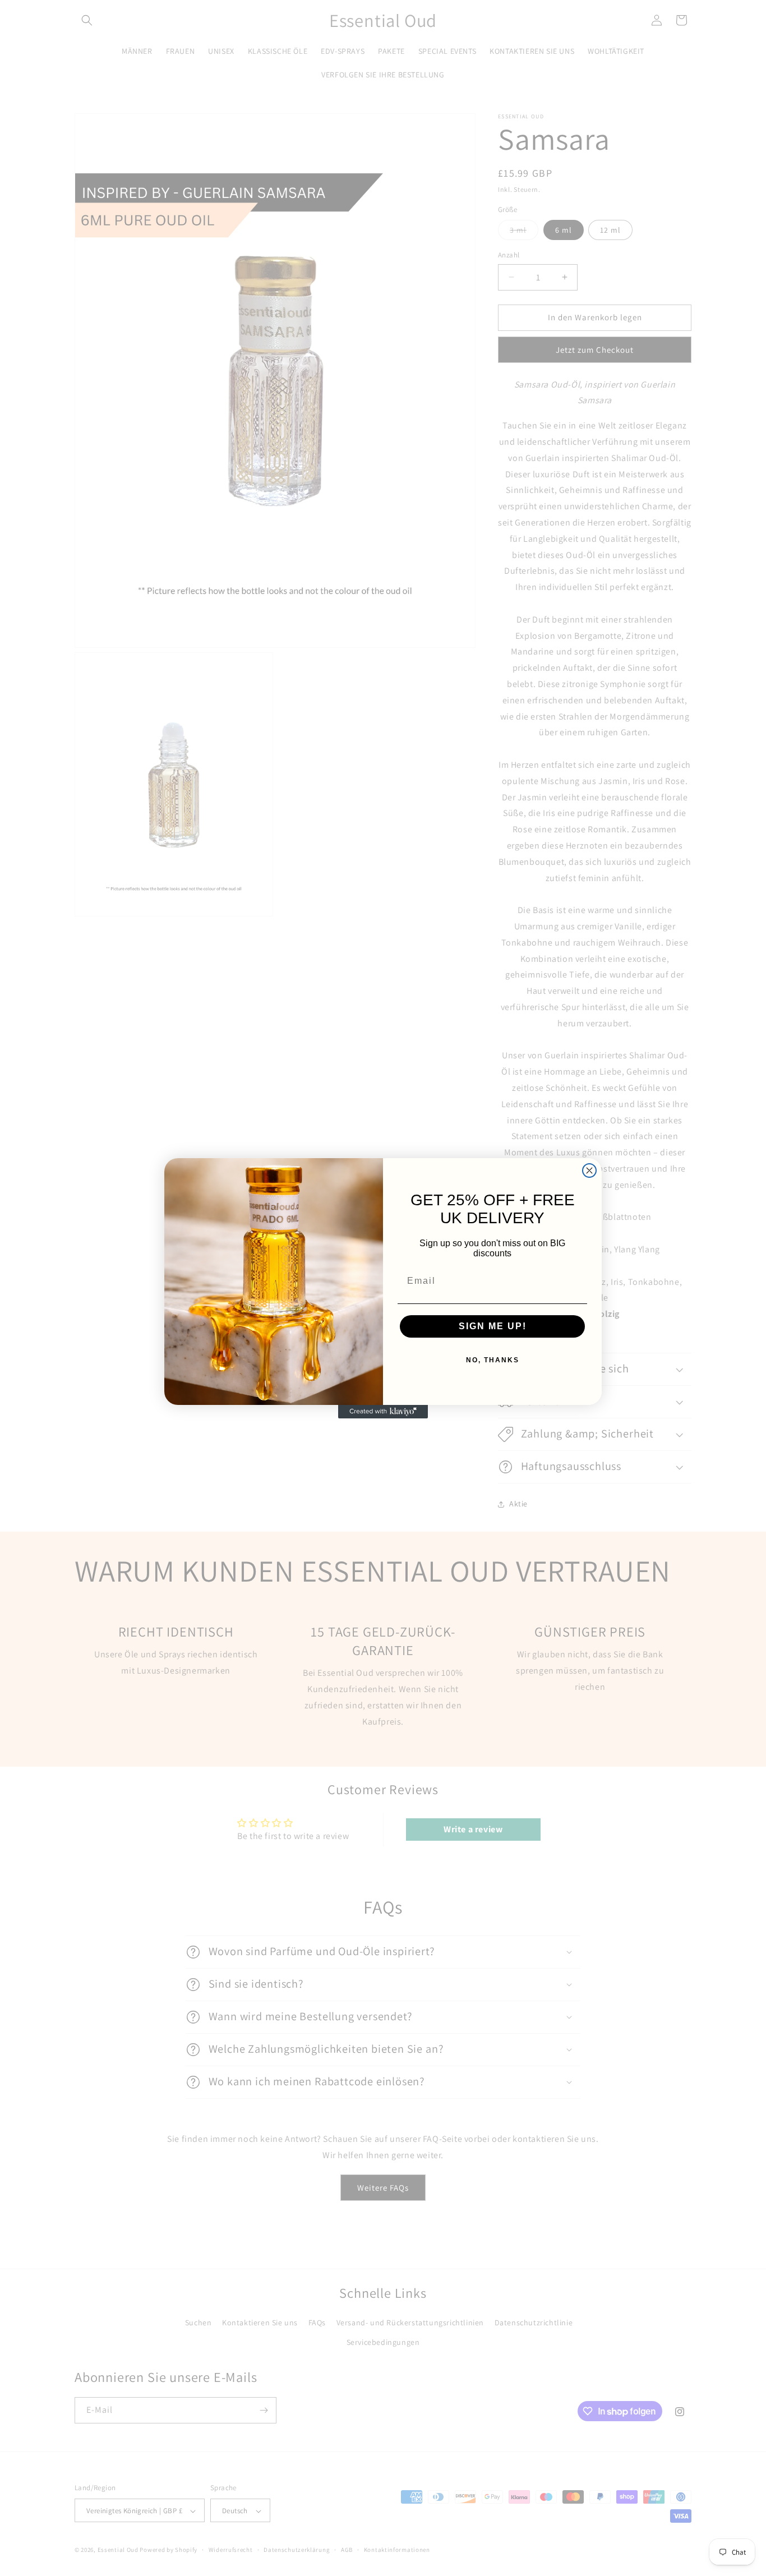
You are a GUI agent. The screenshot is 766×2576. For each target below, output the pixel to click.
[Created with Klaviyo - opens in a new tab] (383, 1412)
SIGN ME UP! (493, 1326)
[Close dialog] (589, 1171)
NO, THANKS (493, 1360)
